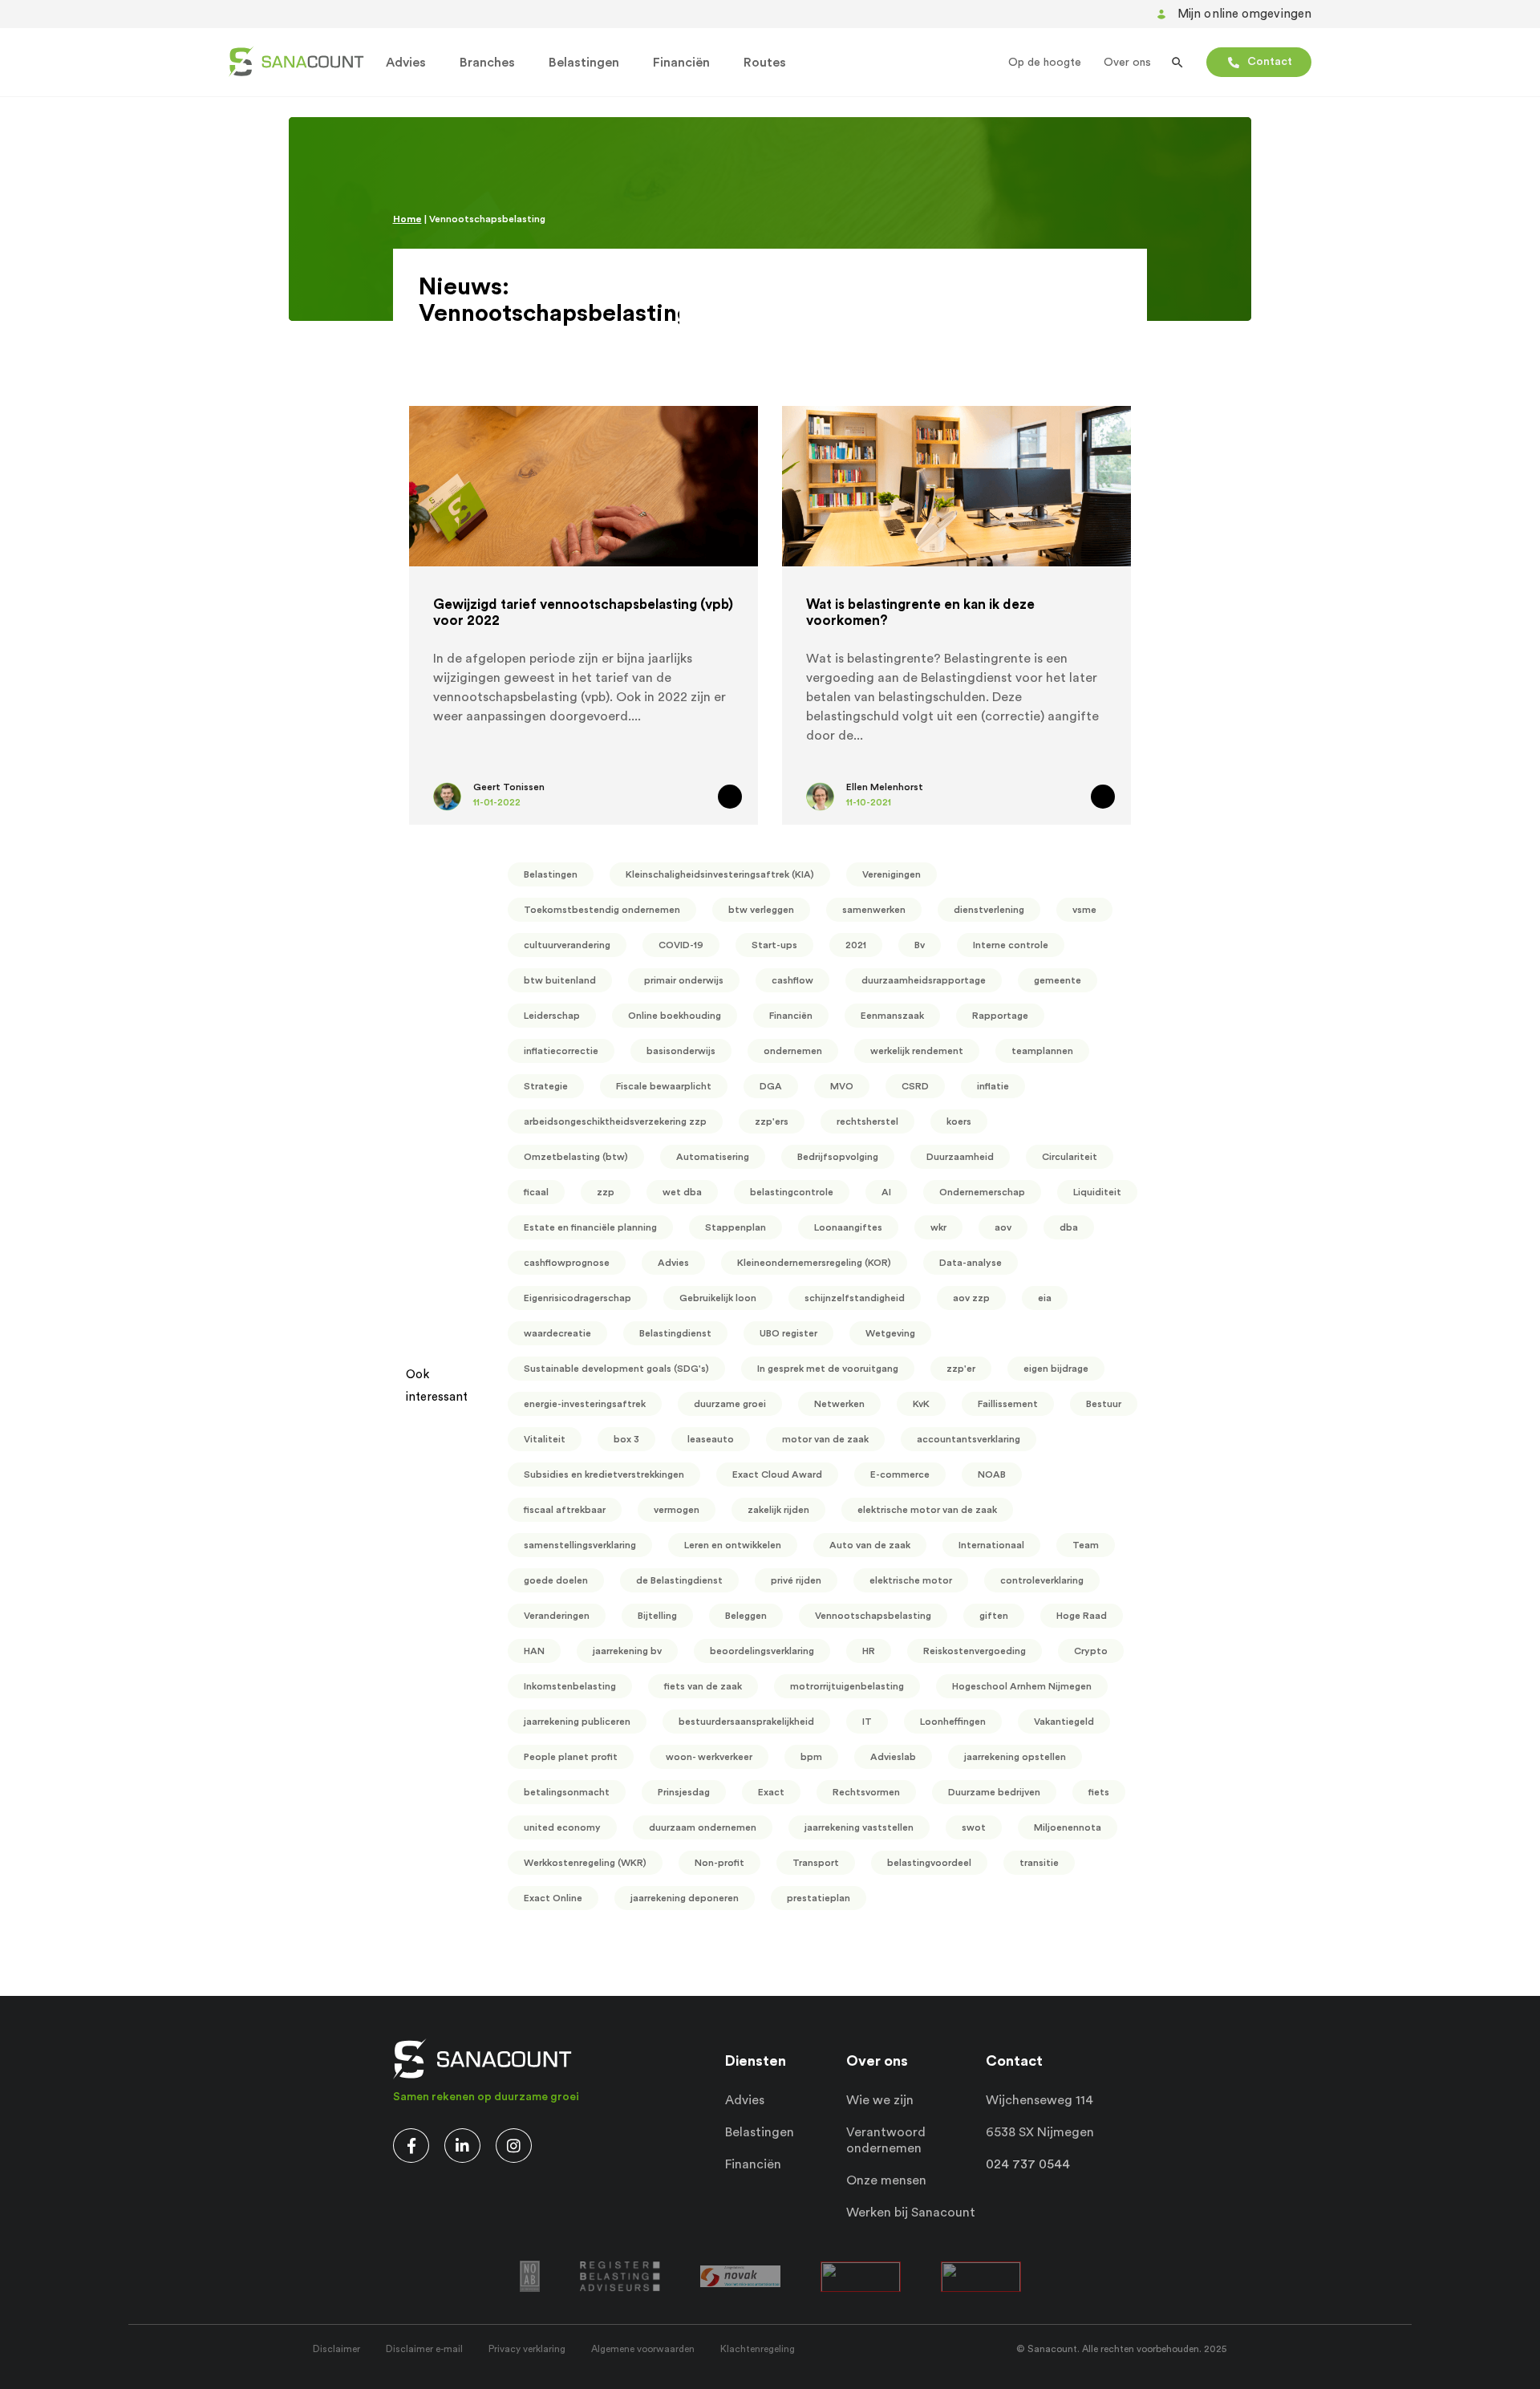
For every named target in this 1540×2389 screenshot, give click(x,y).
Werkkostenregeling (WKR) (585, 1863)
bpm (811, 1757)
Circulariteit (1070, 1157)
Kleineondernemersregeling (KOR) (814, 1263)
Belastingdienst (675, 1333)
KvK (921, 1404)
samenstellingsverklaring (580, 1545)
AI (886, 1192)
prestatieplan (819, 1898)
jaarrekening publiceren (577, 1722)
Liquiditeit (1097, 1192)
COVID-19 (681, 945)
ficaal (536, 1192)
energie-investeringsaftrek (585, 1404)
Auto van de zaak (870, 1545)
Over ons (1127, 63)
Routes (765, 63)
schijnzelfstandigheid (855, 1298)
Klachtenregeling (758, 2349)
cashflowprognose (567, 1263)
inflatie (993, 1086)
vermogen (677, 1510)
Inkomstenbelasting (570, 1686)
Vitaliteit (545, 1439)
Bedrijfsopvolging (838, 1157)
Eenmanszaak (892, 1016)
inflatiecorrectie (561, 1051)
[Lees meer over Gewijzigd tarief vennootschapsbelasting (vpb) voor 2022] (730, 797)
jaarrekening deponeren (685, 1898)
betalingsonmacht (567, 1792)
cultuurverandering (567, 945)
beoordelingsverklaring (762, 1651)
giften (994, 1616)
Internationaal (991, 1545)
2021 (856, 945)
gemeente (1058, 980)
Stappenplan (736, 1227)
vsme (1084, 910)
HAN (534, 1651)
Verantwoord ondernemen (886, 2140)
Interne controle (1011, 945)
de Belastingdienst (679, 1580)
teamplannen (1042, 1051)
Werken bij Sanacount (911, 2213)
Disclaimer (336, 2349)
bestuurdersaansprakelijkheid (746, 1722)
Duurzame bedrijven (994, 1792)
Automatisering (713, 1157)
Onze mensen (886, 2180)
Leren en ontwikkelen (733, 1545)
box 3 (626, 1439)
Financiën (681, 63)
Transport (816, 1863)
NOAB (992, 1474)
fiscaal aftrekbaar (565, 1510)
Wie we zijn (880, 2100)
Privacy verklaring (527, 2349)
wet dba (682, 1192)
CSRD (915, 1086)
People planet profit (571, 1757)
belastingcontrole (792, 1192)
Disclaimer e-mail (424, 2349)
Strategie (546, 1086)
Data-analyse (971, 1263)
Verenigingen (892, 874)
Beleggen (746, 1616)
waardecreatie (557, 1333)
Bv (920, 945)
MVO (842, 1086)
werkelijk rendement (917, 1051)
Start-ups (774, 945)
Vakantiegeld (1064, 1722)
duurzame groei (730, 1404)
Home (407, 219)
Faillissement (1008, 1404)
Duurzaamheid (960, 1157)
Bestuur (1104, 1404)
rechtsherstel (867, 1121)
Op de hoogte (1045, 63)
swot (974, 1827)
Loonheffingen (953, 1722)
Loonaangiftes (848, 1227)
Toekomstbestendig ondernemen (602, 910)
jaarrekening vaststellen (859, 1827)
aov (1003, 1227)
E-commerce (900, 1474)
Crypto (1091, 1651)
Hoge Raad (1082, 1616)
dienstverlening (989, 910)
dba (1069, 1227)
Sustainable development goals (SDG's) (616, 1369)
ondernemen (793, 1051)
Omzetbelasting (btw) (576, 1157)
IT (867, 1722)
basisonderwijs (681, 1051)
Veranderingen (557, 1616)
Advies (406, 63)
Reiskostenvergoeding (975, 1651)
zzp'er (961, 1369)
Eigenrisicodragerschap (577, 1298)
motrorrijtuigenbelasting (847, 1686)
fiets (1099, 1792)
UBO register (788, 1333)
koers (959, 1121)
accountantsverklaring (969, 1439)
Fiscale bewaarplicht (664, 1086)
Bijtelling (657, 1616)
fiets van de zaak (703, 1686)
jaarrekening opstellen (1015, 1757)
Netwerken (839, 1404)
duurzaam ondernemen (703, 1827)
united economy (562, 1827)
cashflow (792, 980)
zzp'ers (772, 1121)
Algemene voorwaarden (643, 2349)
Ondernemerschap (982, 1192)
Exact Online (553, 1898)
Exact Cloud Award (777, 1474)
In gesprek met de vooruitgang (828, 1369)
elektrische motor (911, 1580)
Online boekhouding (675, 1016)
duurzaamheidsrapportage (924, 980)
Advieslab (893, 1757)
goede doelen (556, 1580)
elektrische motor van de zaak (927, 1510)
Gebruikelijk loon (718, 1298)
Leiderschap (552, 1016)
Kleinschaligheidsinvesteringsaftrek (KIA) (720, 874)
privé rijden (796, 1580)
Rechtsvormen (866, 1792)
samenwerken (874, 910)
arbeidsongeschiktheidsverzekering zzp (615, 1121)
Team (1086, 1545)
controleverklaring (1042, 1580)
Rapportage (1000, 1016)
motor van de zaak (825, 1439)
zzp (606, 1192)
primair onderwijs (684, 980)
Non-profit (719, 1863)
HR (869, 1651)
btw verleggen (761, 910)
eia (1045, 1298)
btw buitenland (560, 980)
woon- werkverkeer (709, 1757)
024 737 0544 (1028, 2164)
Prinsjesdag (684, 1792)
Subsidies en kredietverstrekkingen (604, 1474)
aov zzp (971, 1298)
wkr (938, 1227)
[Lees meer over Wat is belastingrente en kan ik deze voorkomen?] (1103, 797)
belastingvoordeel (929, 1863)
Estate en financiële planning (590, 1227)
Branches (487, 63)
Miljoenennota (1068, 1827)
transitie (1039, 1863)
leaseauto (711, 1439)
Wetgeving (890, 1333)
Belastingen (584, 63)
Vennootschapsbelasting (873, 1616)
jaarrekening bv (627, 1651)
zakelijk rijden (778, 1510)
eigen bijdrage (1056, 1369)
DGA (771, 1086)
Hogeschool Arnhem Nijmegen (1022, 1686)
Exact (771, 1792)
